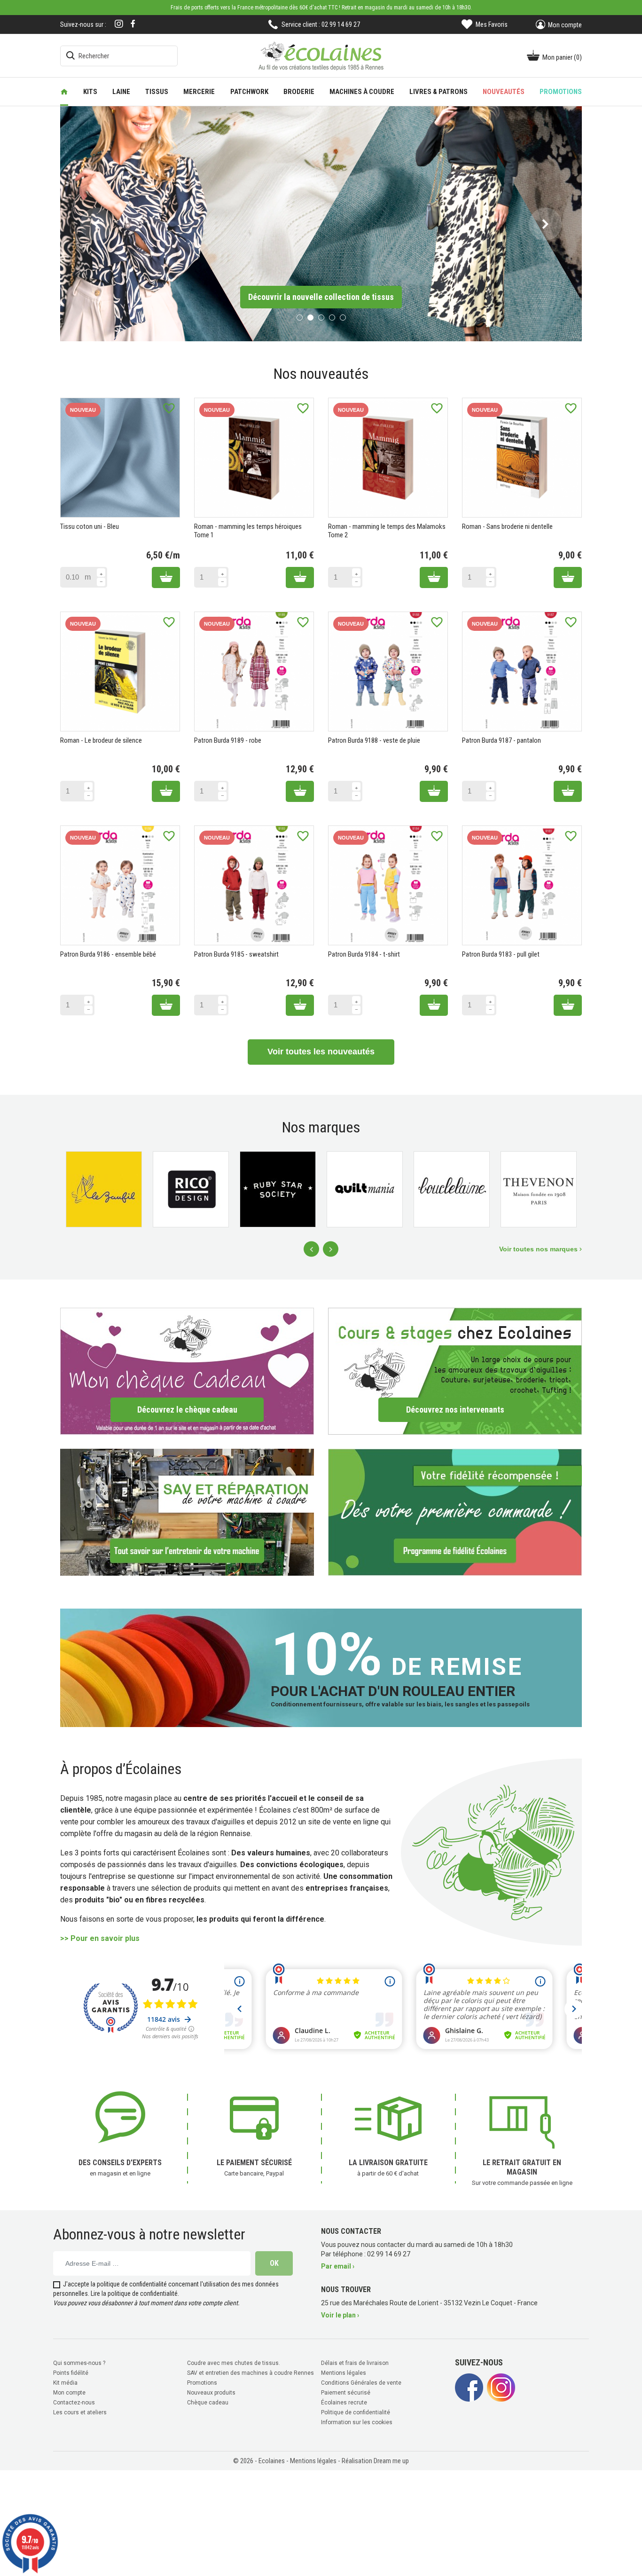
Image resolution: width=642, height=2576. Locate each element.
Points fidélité (71, 2372)
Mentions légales (344, 2372)
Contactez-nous (74, 2401)
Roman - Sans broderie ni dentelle (507, 526)
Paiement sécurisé (346, 2391)
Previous (311, 1248)
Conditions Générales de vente (361, 2381)
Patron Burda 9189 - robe (228, 739)
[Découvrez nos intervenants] (455, 1370)
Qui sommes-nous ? (79, 2362)
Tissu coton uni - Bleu (90, 526)
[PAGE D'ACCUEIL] (64, 92)
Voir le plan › (340, 2314)
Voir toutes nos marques (539, 1248)
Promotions (202, 2381)
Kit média (65, 2381)
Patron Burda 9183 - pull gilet (501, 953)
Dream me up (391, 2459)
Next (331, 1248)
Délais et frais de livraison (355, 2362)
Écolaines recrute (344, 2401)
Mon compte (69, 2391)
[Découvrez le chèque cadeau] (187, 1370)
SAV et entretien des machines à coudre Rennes (251, 2372)
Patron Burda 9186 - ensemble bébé (108, 953)
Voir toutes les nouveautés (321, 1051)
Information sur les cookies (357, 2421)
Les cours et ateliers (80, 2411)
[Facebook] (133, 24)
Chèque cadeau (208, 2401)
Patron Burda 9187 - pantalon (501, 739)
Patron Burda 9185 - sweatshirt (236, 953)
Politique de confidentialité (356, 2411)
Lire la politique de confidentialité (134, 2292)
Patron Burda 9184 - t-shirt (364, 953)
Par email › (338, 2265)
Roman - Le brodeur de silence (101, 739)
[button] (97, 223)
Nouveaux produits (211, 2391)
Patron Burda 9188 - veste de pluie (374, 739)
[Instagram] (119, 25)
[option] (321, 223)
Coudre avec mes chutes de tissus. (234, 2362)
